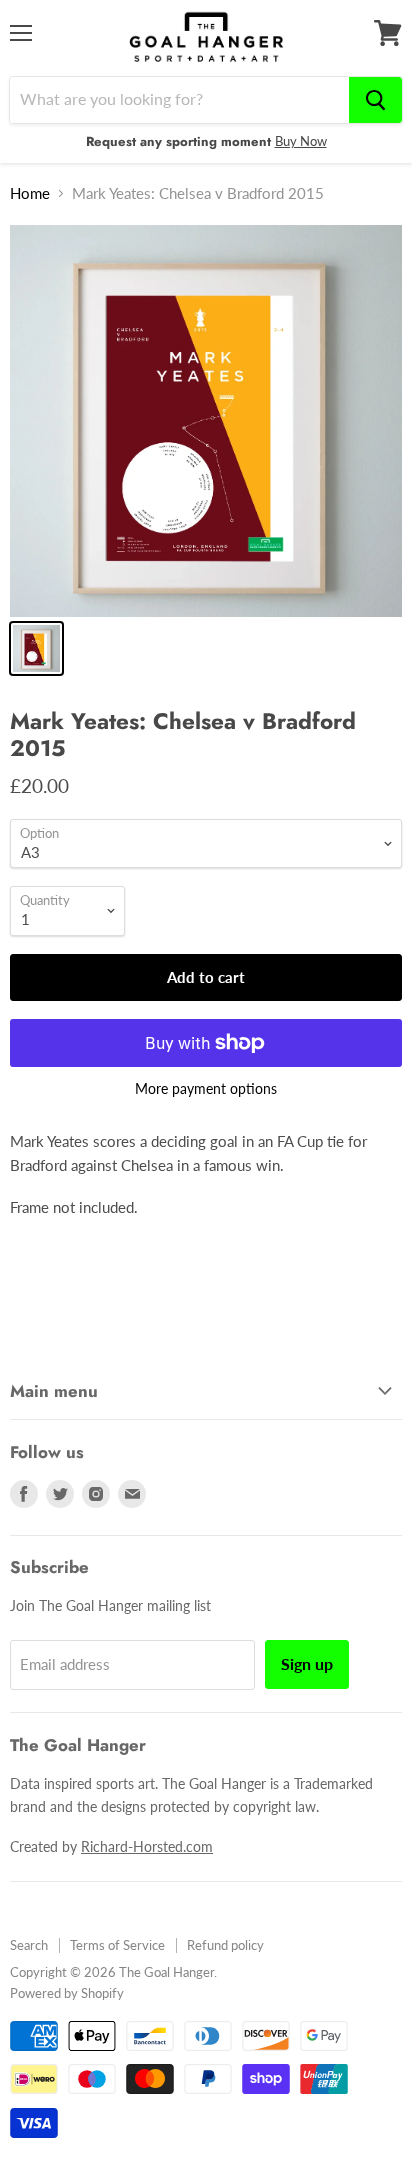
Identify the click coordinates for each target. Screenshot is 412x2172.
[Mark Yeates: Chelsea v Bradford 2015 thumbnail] (36, 648)
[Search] (375, 100)
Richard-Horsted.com (147, 1846)
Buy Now (301, 141)
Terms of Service (117, 1945)
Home (30, 193)
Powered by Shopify (67, 1993)
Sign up (307, 1663)
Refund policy (225, 1945)
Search (29, 1945)
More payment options (206, 1089)
